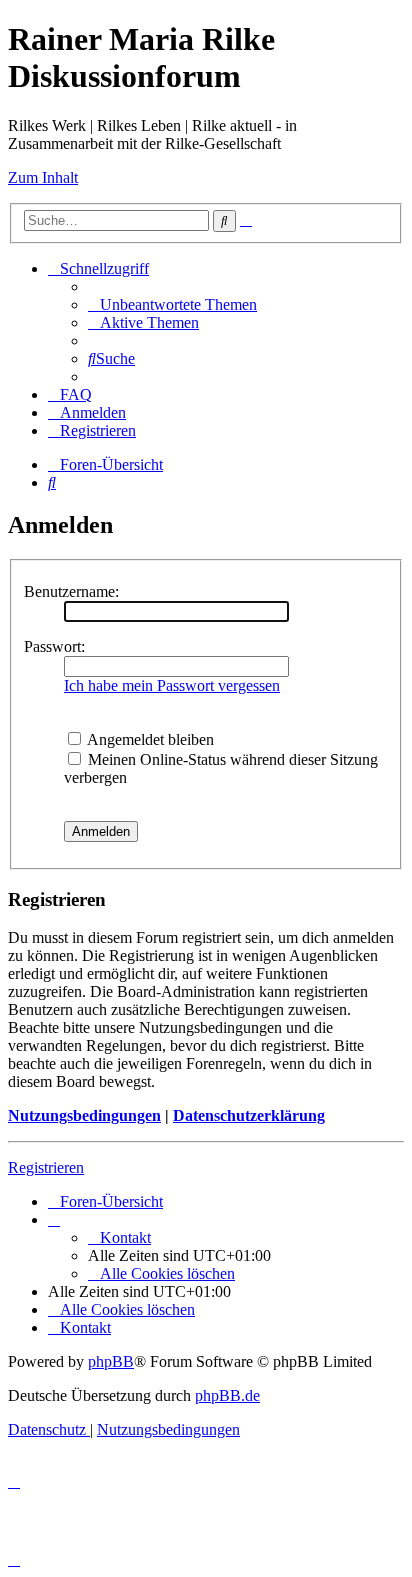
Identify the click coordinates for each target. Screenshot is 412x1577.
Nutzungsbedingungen (84, 1115)
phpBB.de (227, 1395)
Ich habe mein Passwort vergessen (172, 685)
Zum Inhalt (43, 177)
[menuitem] (172, 304)
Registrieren (46, 1167)
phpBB (111, 1361)
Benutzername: (71, 591)
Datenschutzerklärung (249, 1115)
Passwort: (54, 646)
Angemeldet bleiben (149, 739)
